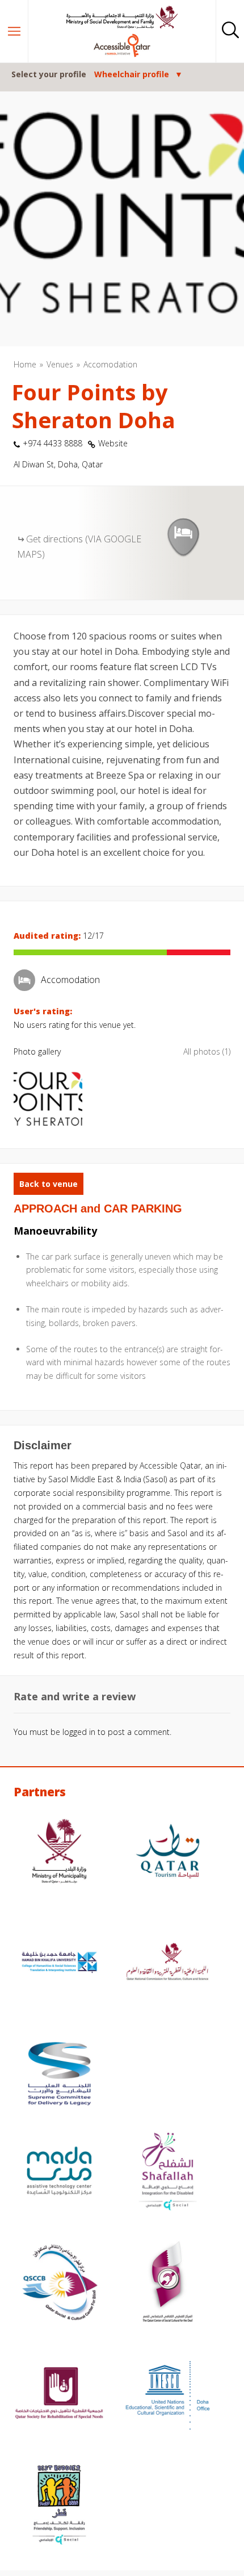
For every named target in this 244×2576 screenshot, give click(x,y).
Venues (60, 364)
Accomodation (110, 364)
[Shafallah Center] (168, 2172)
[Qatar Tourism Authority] (168, 1852)
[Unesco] (168, 2395)
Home (25, 364)
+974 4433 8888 (52, 443)
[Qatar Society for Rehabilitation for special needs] (59, 2395)
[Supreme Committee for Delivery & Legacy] (59, 2075)
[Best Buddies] (59, 2506)
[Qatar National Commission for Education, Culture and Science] (168, 1964)
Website (113, 443)
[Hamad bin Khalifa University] (59, 1964)
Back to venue (49, 1184)
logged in (79, 1732)
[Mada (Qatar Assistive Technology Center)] (59, 2172)
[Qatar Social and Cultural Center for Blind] (59, 2284)
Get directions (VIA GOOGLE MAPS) (79, 547)
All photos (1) (207, 1051)
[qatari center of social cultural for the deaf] (168, 2284)
